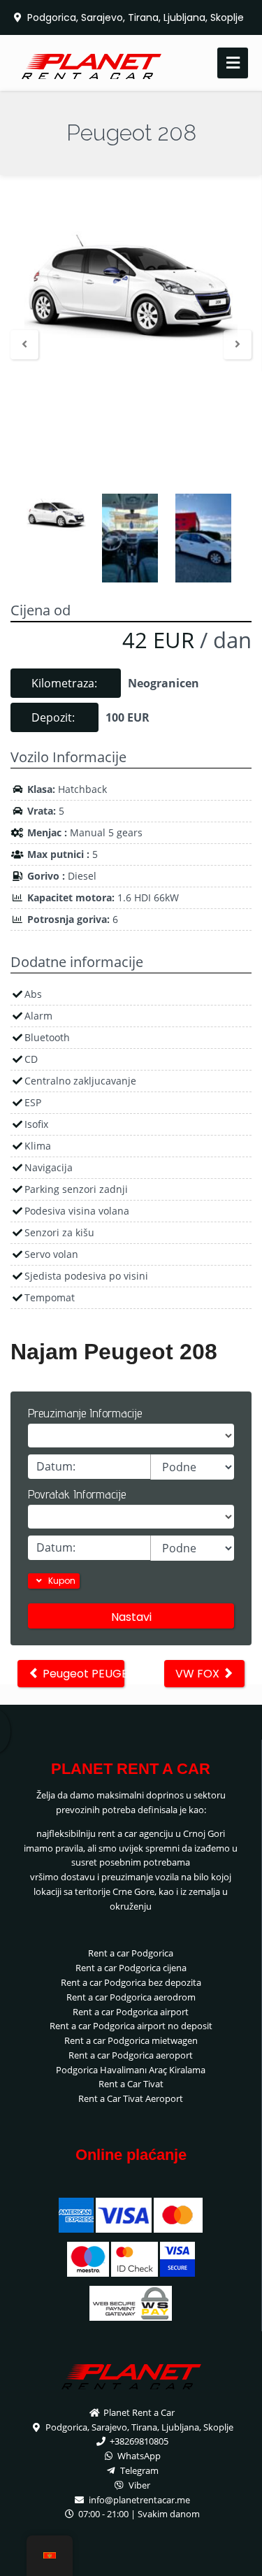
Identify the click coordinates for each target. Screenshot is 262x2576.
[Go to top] (240, 2553)
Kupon (61, 1581)
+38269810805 (138, 2441)
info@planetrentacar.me (138, 2500)
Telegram (138, 2470)
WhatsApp (138, 2456)
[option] (131, 284)
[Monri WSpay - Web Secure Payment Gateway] (131, 2302)
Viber (138, 2485)
